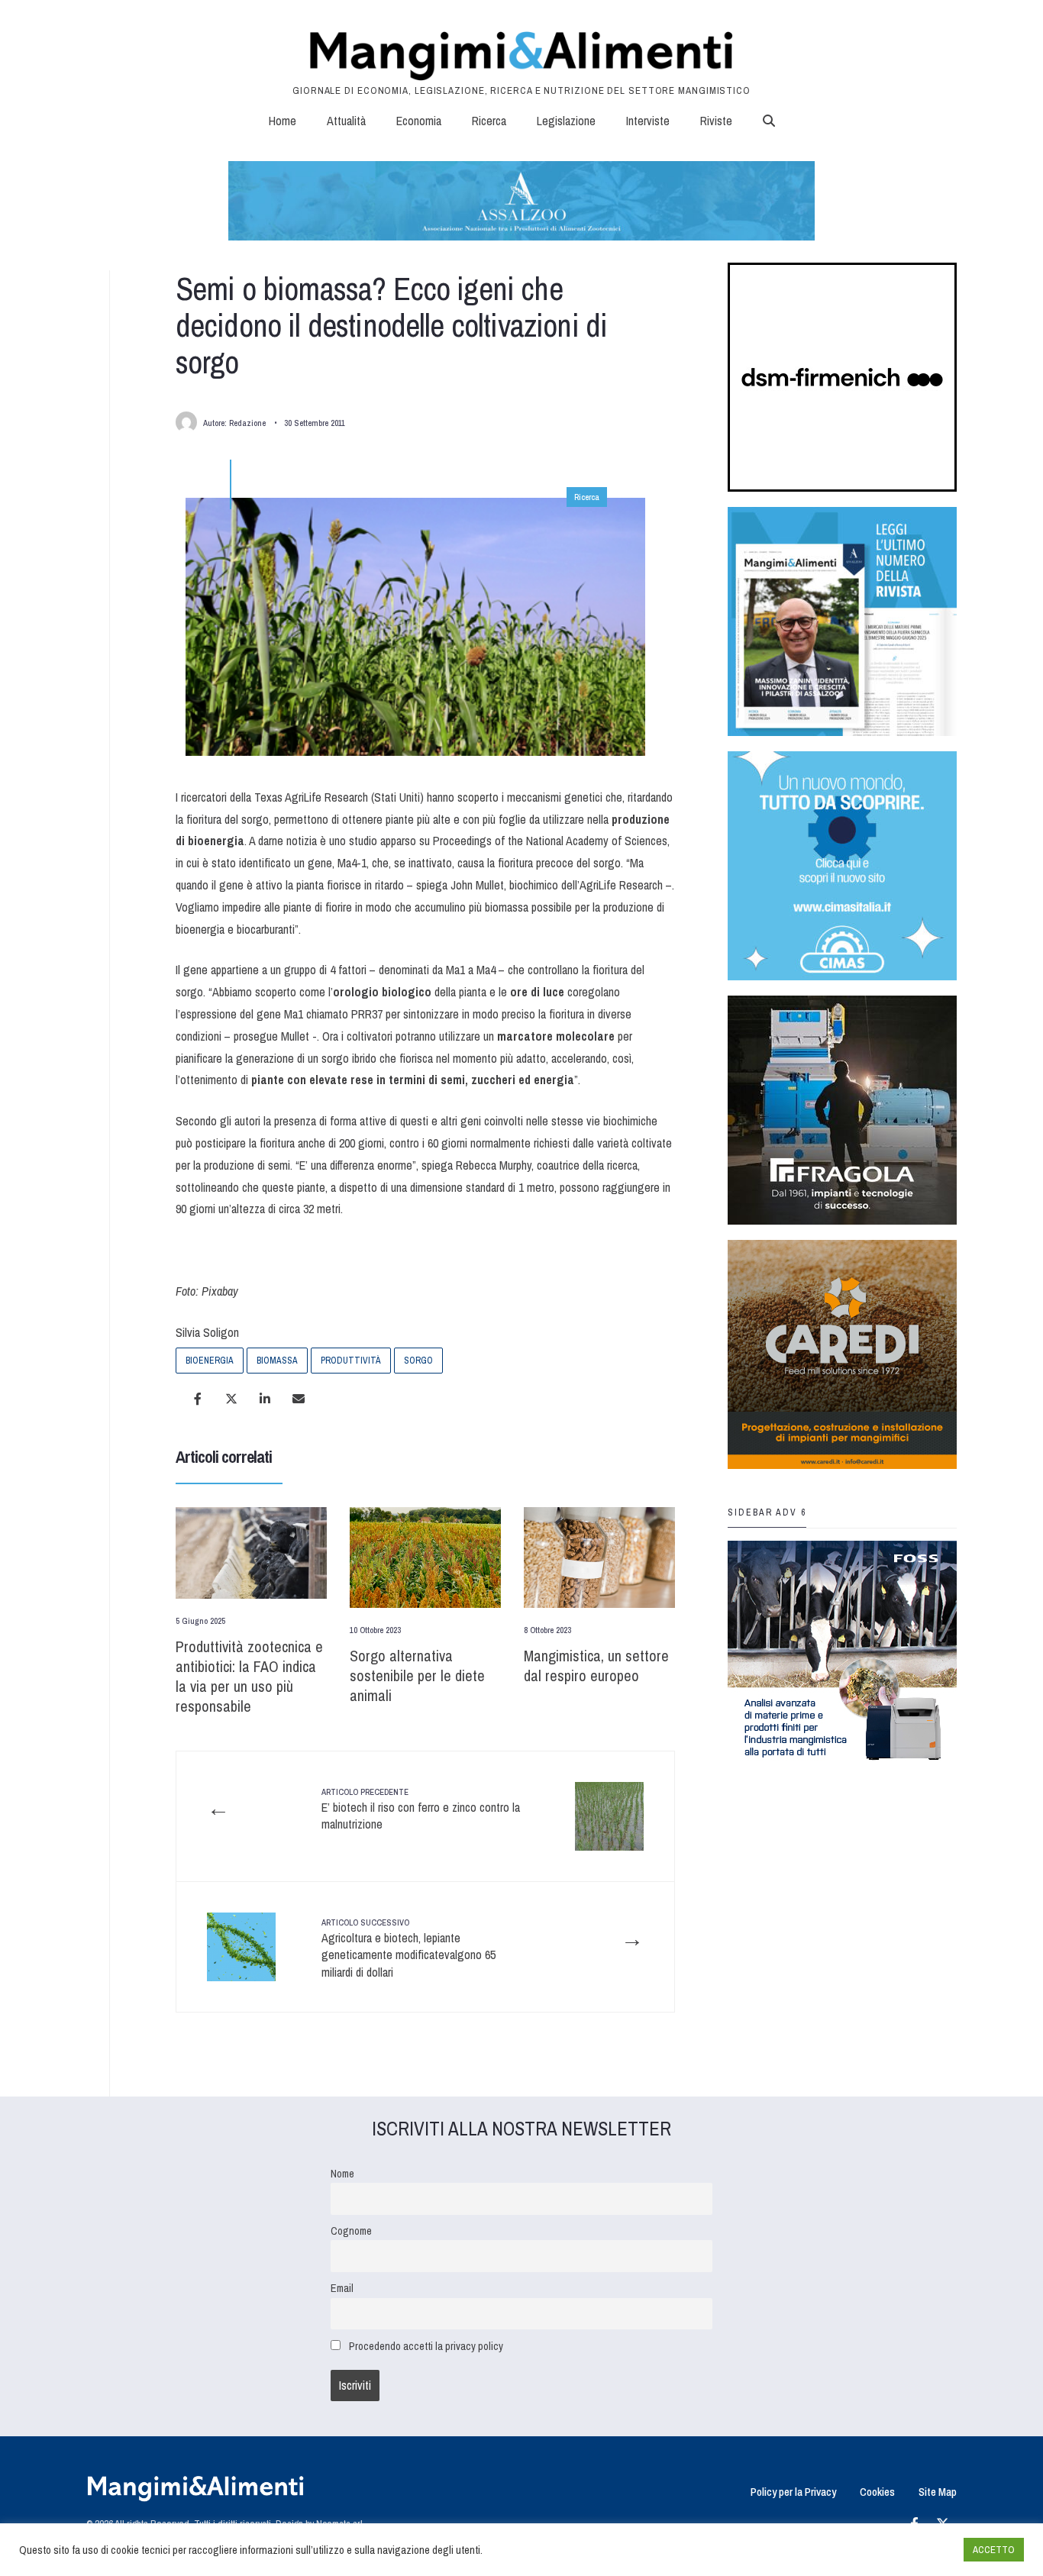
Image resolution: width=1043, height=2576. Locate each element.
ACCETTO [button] (994, 2550)
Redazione (247, 423)
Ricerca (489, 121)
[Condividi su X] (231, 1399)
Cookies (877, 2492)
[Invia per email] (299, 1399)
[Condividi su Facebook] (198, 1399)
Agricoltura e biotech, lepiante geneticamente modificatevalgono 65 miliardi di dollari (408, 1949)
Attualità (346, 121)
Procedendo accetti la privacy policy (426, 2346)
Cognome (351, 2231)
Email (342, 2288)
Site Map (938, 2492)
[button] (769, 121)
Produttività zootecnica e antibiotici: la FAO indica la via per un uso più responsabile (249, 1676)
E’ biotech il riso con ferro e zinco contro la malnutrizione (421, 1810)
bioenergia (210, 1361)
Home (283, 121)
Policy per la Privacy (793, 2492)
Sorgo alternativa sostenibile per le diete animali (417, 1675)
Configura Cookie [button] (915, 2550)
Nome (342, 2173)
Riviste (716, 121)
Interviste (648, 121)
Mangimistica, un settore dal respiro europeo (596, 1666)
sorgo (418, 1361)
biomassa (277, 1361)
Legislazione (566, 121)
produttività (351, 1361)
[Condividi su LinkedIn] (265, 1399)
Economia (419, 121)
